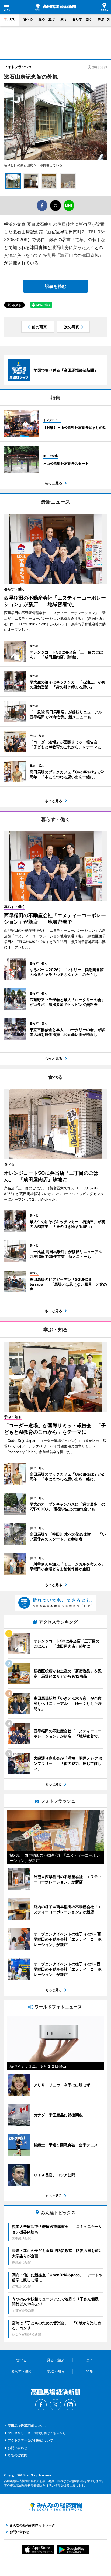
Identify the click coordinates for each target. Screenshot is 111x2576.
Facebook (41, 2405)
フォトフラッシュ (18, 67)
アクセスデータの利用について (30, 2440)
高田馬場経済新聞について (27, 2425)
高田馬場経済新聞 (55, 7)
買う (64, 19)
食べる (28, 19)
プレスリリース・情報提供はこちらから (37, 2433)
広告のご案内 (18, 2455)
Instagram (70, 2405)
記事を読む (55, 286)
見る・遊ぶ (47, 19)
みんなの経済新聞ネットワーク (55, 2507)
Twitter (55, 2405)
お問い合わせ (18, 2448)
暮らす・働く (82, 19)
